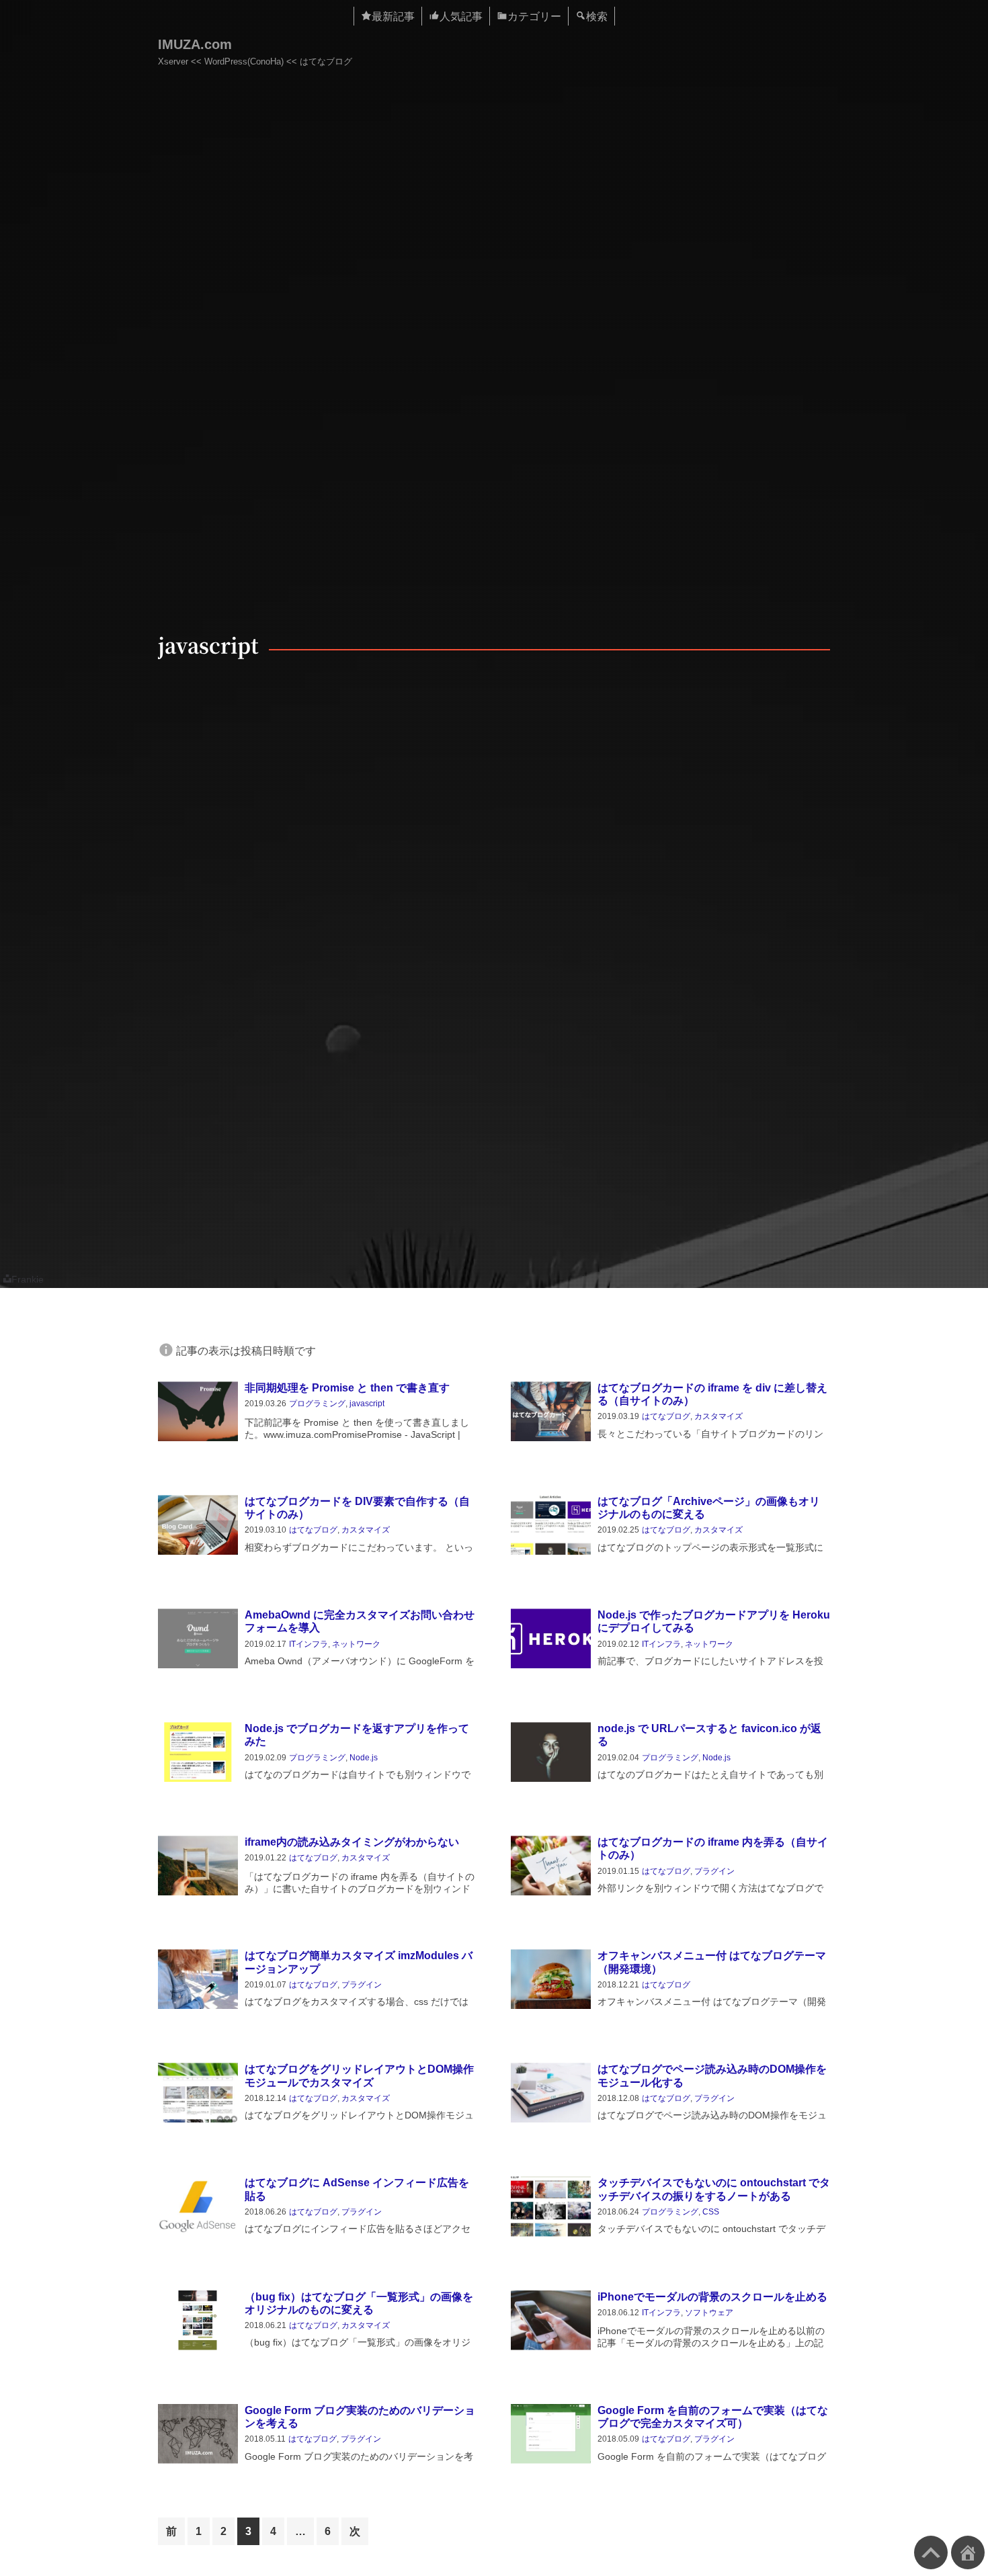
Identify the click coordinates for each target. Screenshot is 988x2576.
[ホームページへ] (968, 2552)
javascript (367, 1404)
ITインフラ (308, 1644)
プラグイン (714, 1871)
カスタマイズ (718, 1416)
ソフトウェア (709, 2313)
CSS (711, 2212)
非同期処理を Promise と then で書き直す (347, 1388)
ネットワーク (356, 1644)
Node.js (364, 1758)
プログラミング (317, 1404)
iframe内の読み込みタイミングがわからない (352, 1842)
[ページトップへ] (931, 2552)
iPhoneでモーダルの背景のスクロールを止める (712, 2297)
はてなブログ (666, 1416)
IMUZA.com (195, 44)
